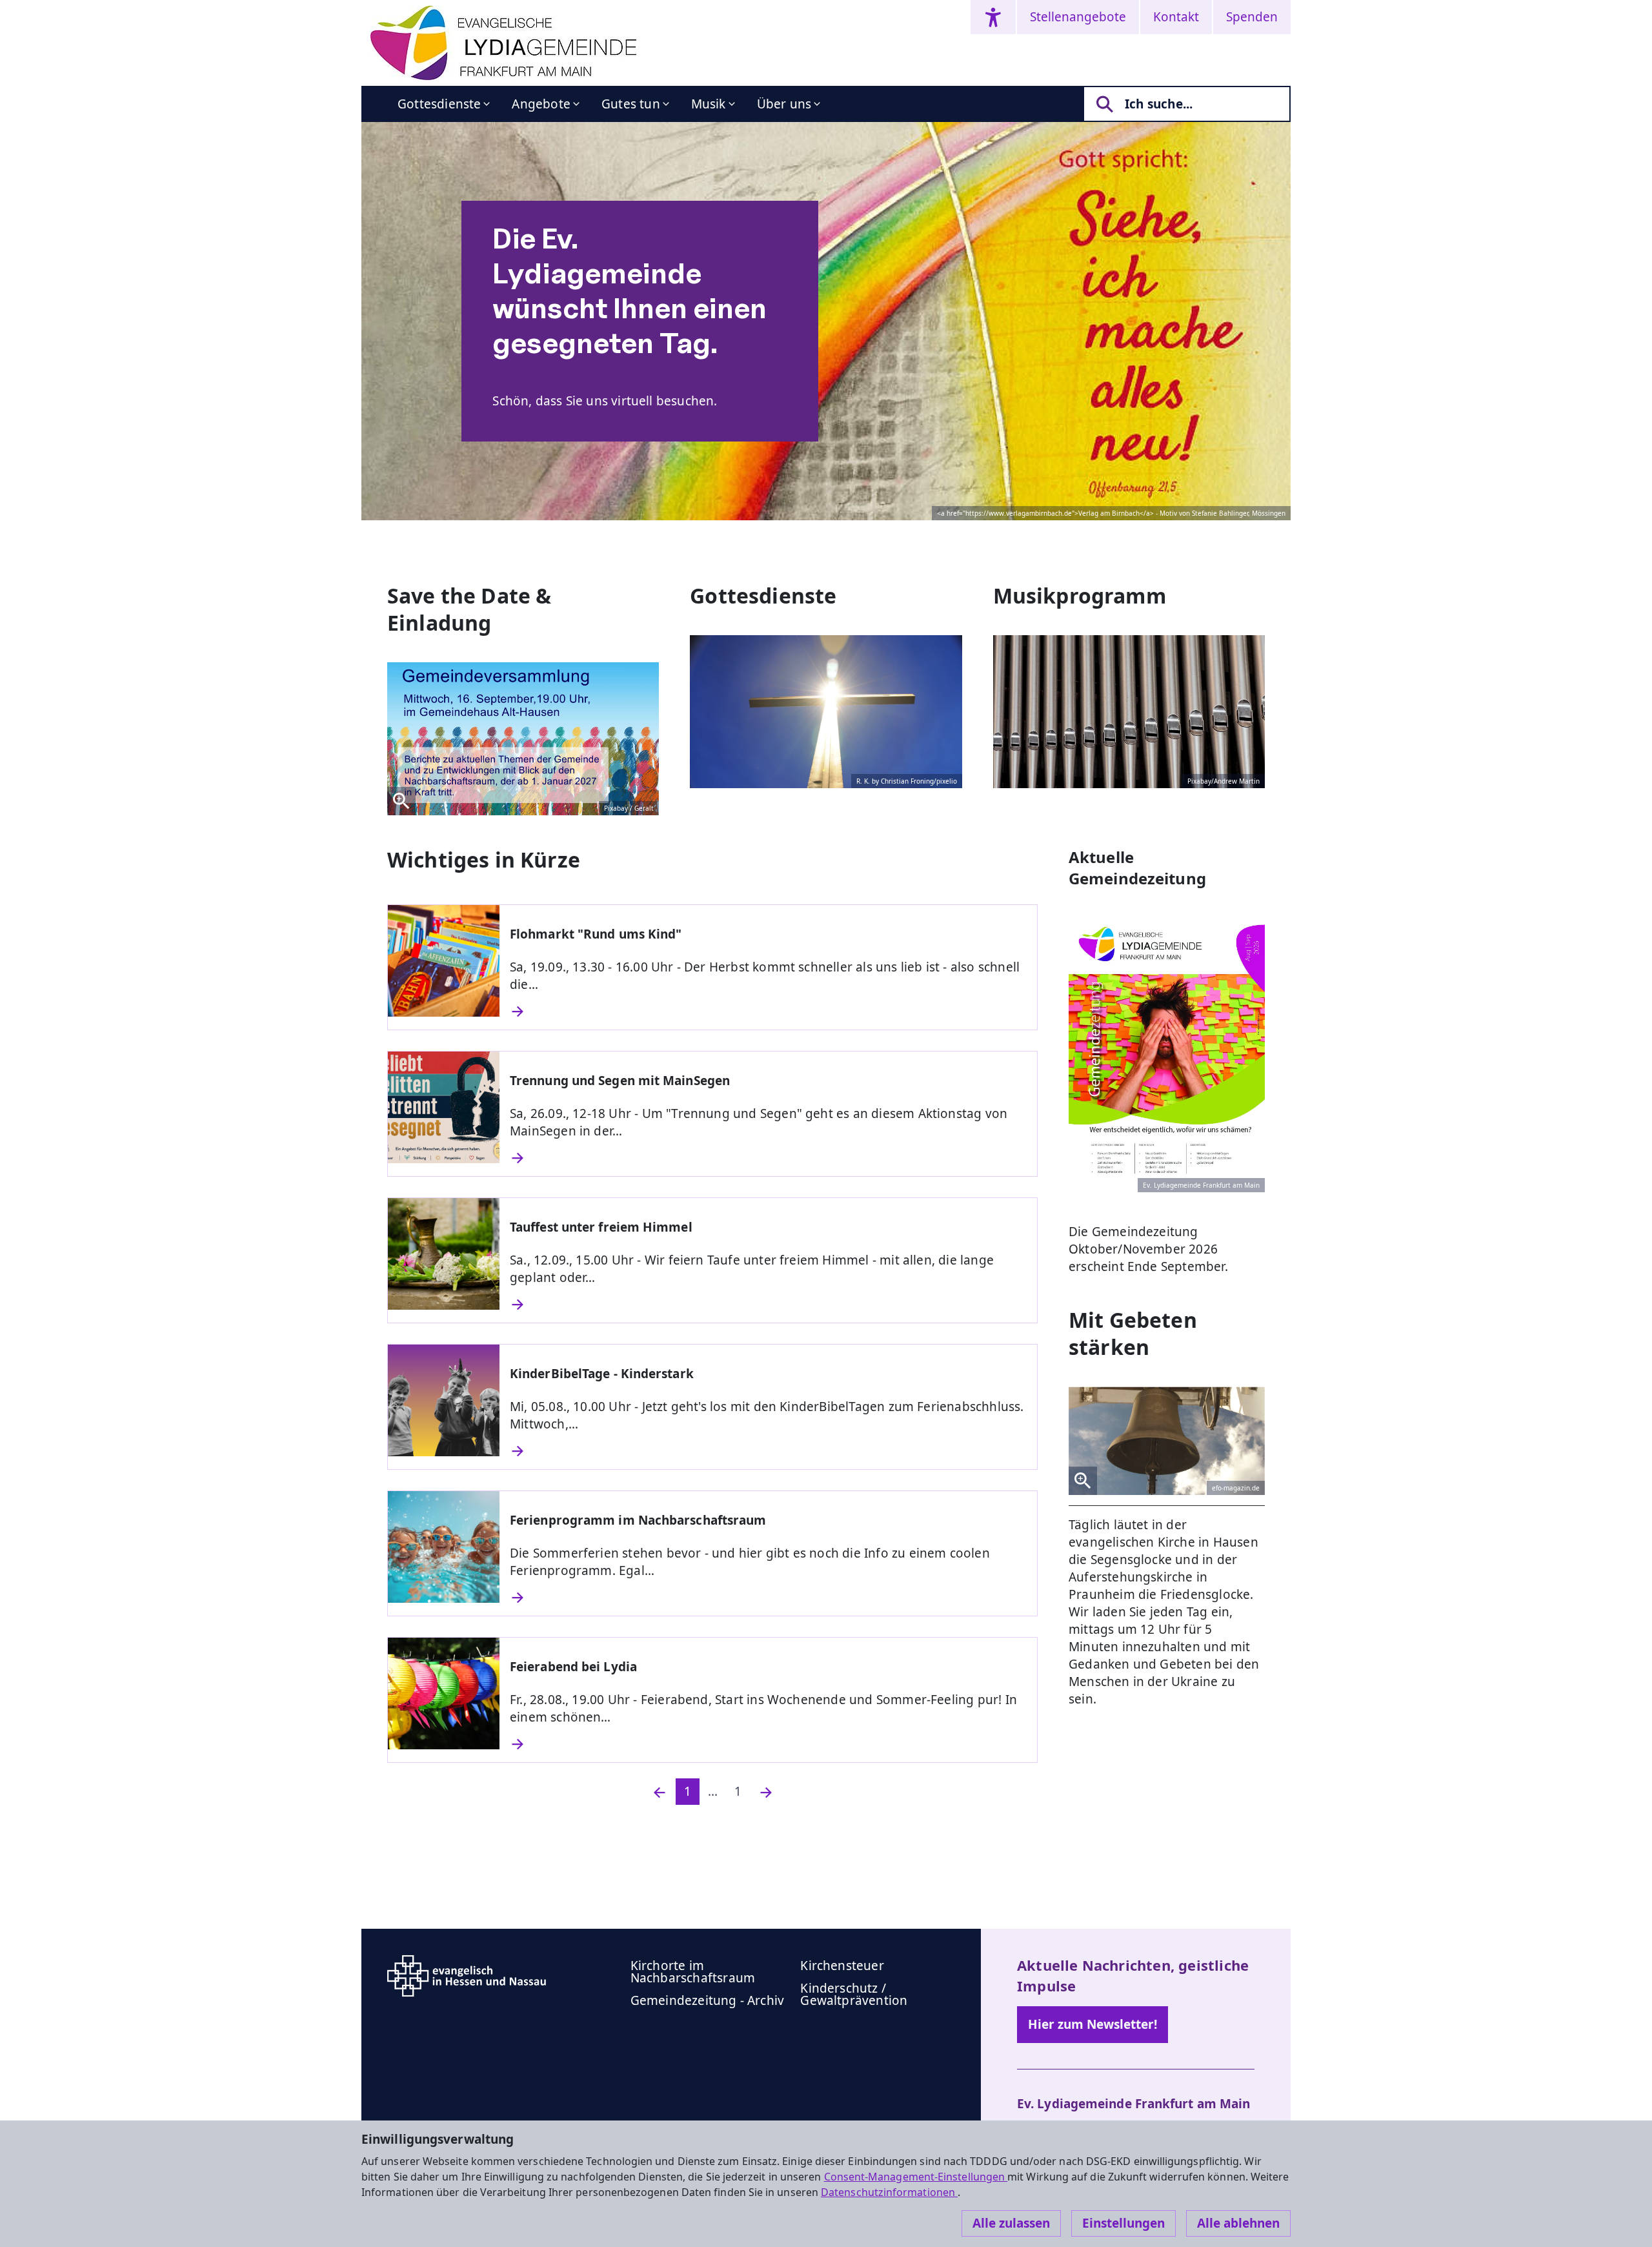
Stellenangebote (1078, 17)
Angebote (541, 104)
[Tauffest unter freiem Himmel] (768, 1305)
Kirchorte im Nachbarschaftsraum (693, 1972)
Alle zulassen (1011, 2223)
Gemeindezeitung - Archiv (708, 2000)
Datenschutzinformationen (889, 2192)
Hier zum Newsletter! (1093, 2024)
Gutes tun (631, 104)
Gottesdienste (439, 104)
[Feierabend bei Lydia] (768, 1744)
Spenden (1252, 17)
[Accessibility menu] (993, 17)
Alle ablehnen (1238, 2223)
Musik (709, 104)
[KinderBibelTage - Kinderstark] (768, 1451)
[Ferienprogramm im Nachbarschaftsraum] (768, 1598)
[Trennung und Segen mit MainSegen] (768, 1158)
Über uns (784, 104)
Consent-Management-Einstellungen (916, 2177)
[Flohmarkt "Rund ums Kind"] (768, 1012)
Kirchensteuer (842, 1966)
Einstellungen (1123, 2223)
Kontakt (1176, 17)
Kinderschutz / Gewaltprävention (854, 1994)
